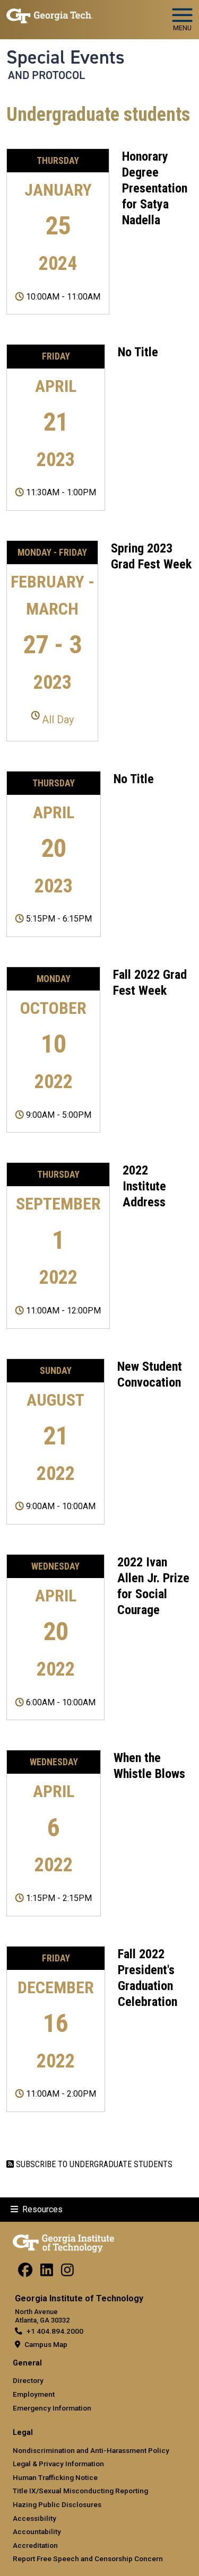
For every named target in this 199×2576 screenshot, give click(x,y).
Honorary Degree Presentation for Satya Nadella (155, 188)
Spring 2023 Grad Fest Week (151, 556)
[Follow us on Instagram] (67, 2273)
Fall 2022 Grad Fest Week (150, 983)
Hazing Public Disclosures (57, 2504)
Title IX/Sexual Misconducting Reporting (80, 2491)
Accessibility (34, 2518)
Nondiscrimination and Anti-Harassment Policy (91, 2450)
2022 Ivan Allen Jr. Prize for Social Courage (153, 1586)
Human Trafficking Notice (55, 2477)
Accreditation (35, 2545)
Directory (28, 2380)
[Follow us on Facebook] (25, 2273)
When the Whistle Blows (149, 1766)
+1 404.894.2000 (55, 2331)
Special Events (66, 57)
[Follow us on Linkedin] (47, 2273)
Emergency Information (52, 2408)
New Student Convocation (150, 1374)
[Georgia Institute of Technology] (50, 15)
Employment (34, 2394)
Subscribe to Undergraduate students (93, 2164)
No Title (138, 352)
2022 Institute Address (144, 1186)
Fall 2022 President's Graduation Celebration (148, 1978)
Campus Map (46, 2344)
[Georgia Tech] (63, 2241)
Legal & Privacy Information (58, 2464)
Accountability (37, 2531)
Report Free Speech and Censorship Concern (88, 2559)
